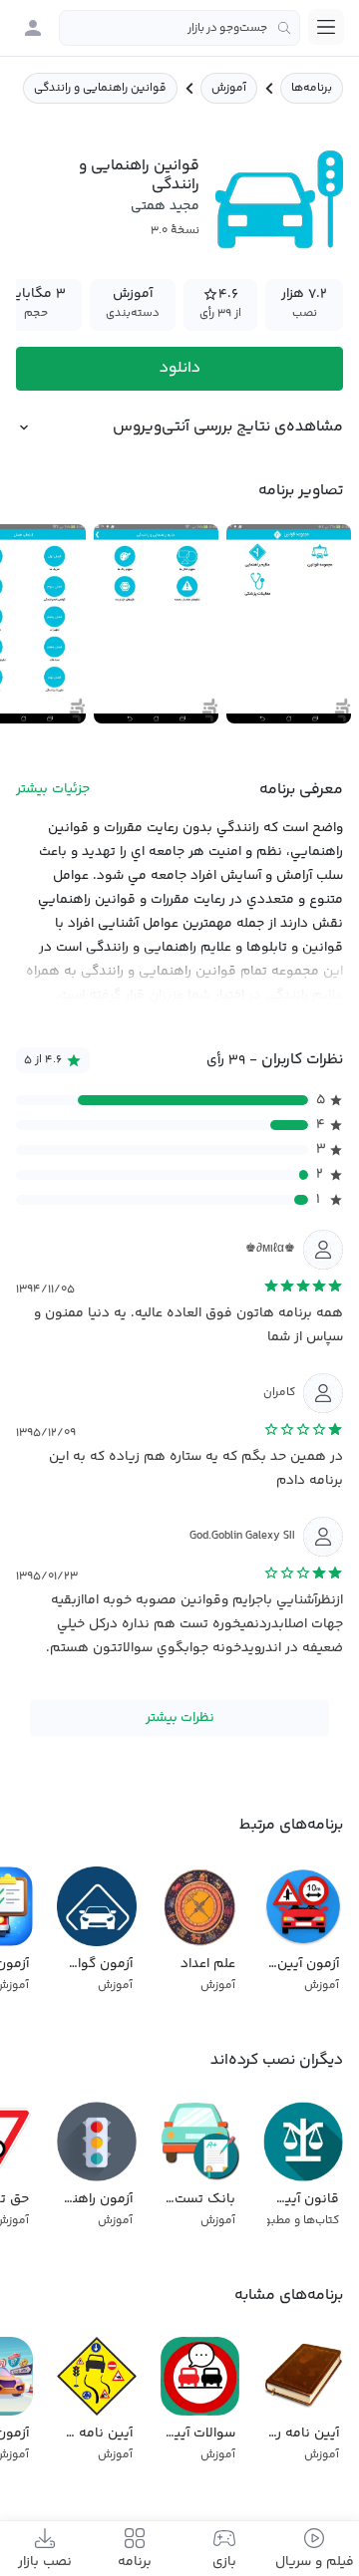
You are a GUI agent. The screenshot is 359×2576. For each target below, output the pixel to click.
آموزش (229, 88)
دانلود (180, 368)
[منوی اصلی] (326, 27)
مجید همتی (165, 206)
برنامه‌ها (312, 88)
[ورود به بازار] (33, 28)
